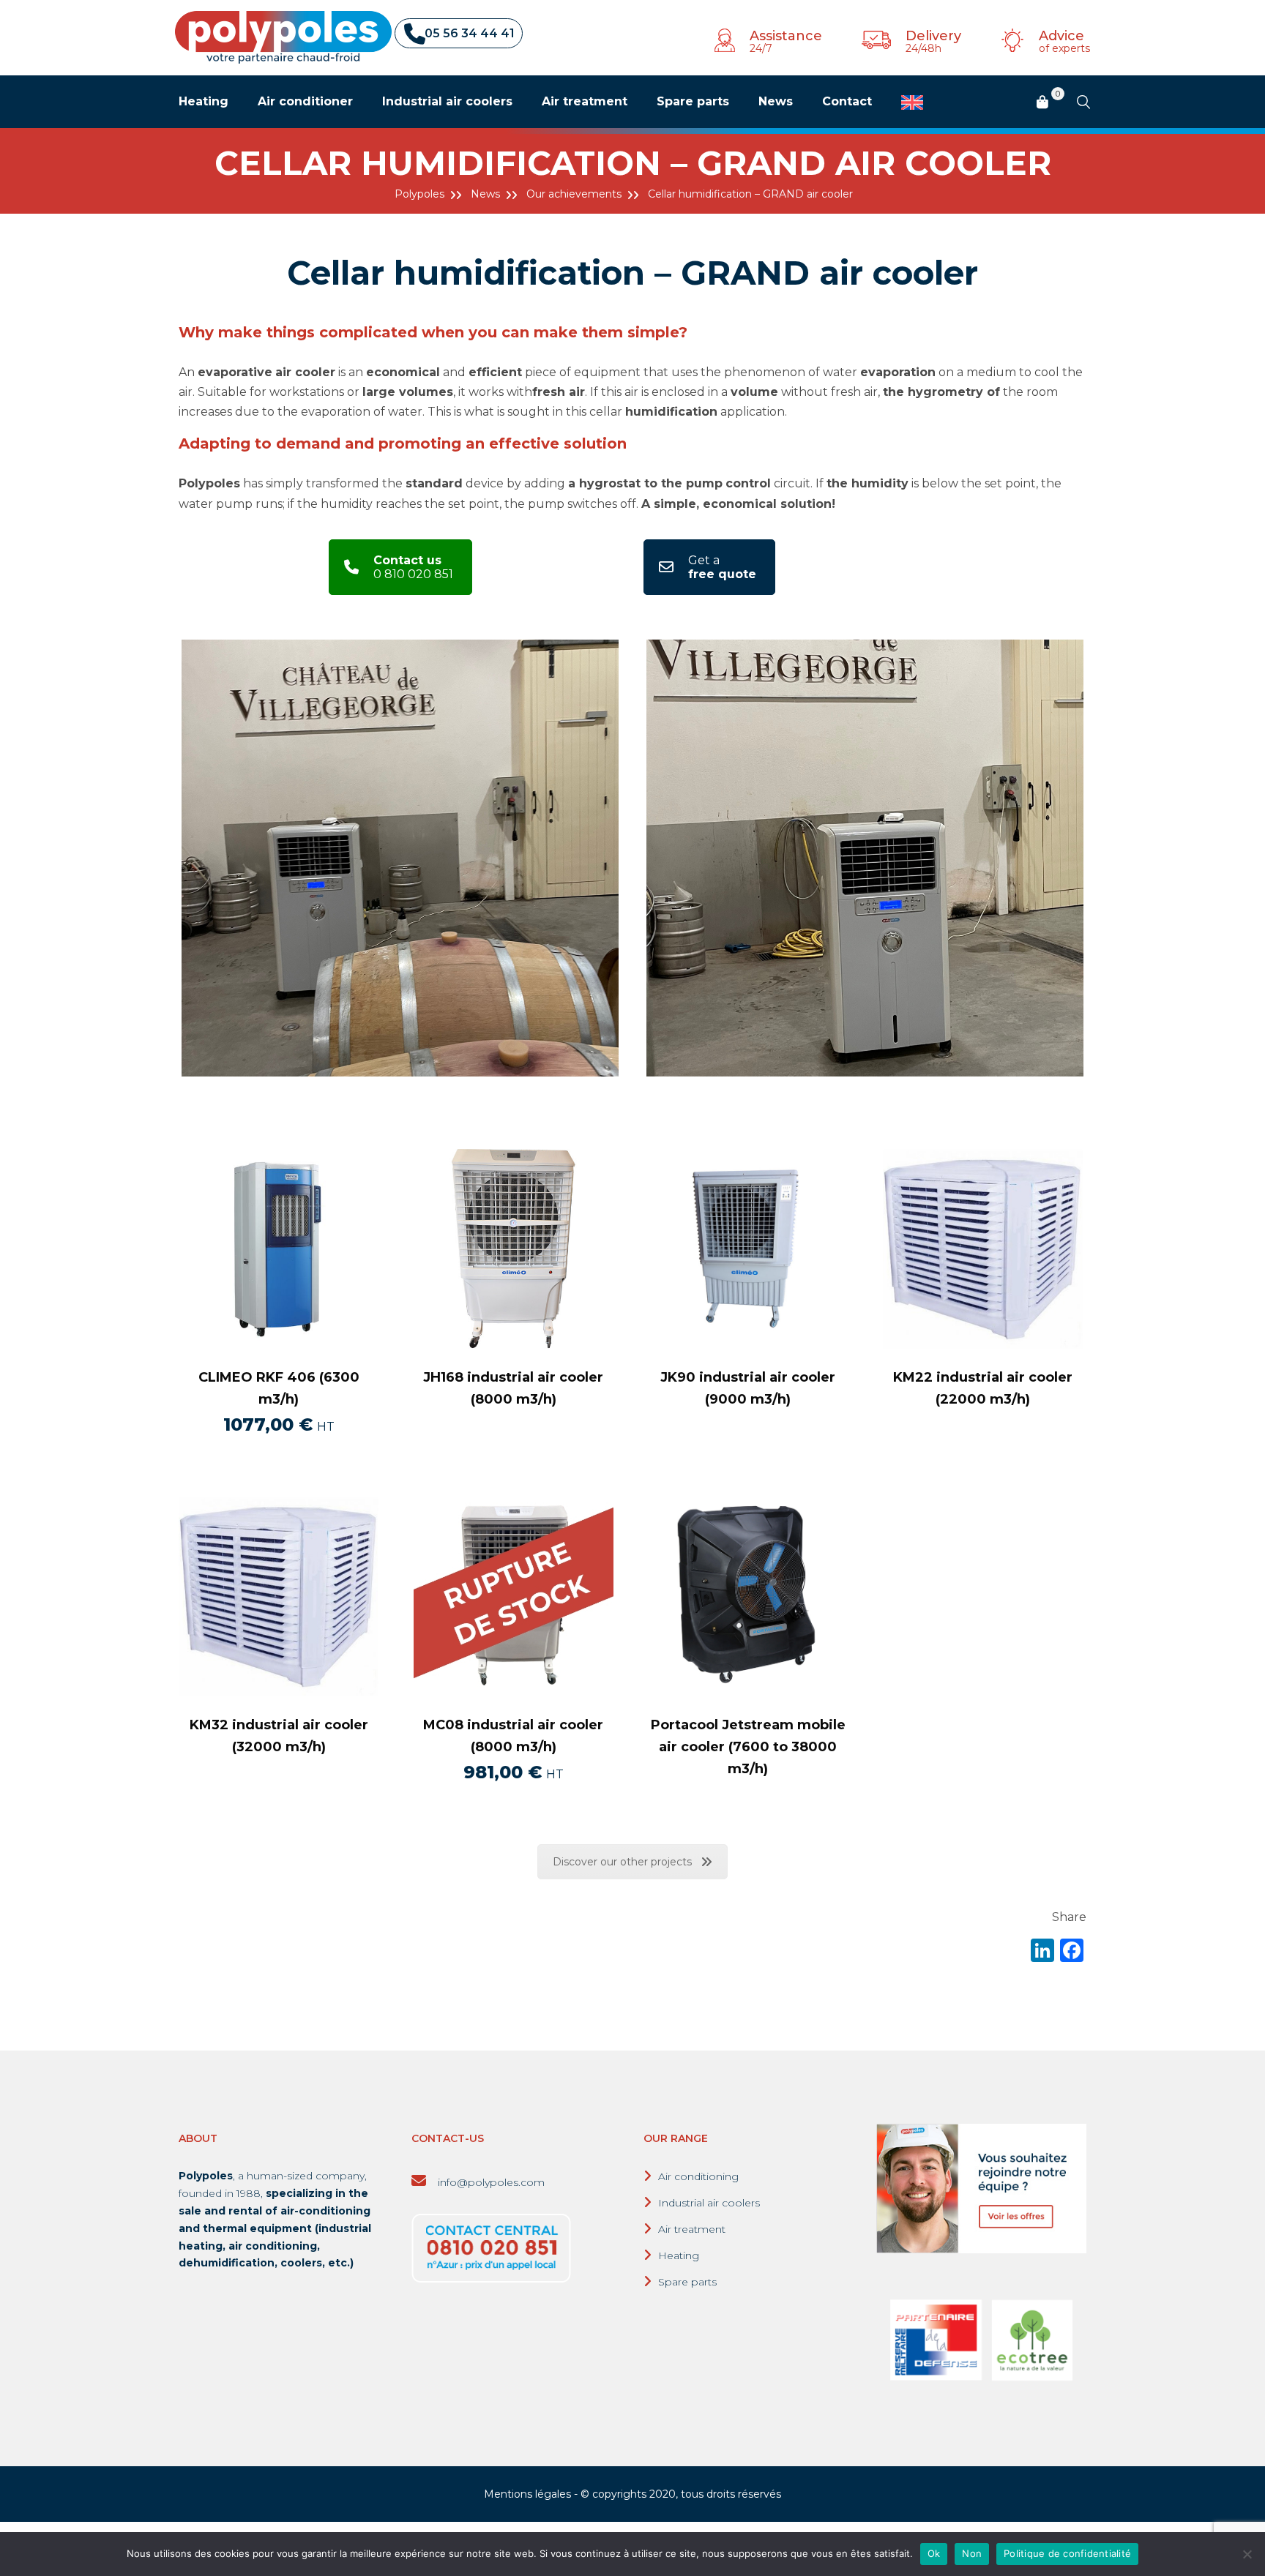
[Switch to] (912, 102)
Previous (160, 858)
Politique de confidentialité (1067, 2553)
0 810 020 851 (413, 567)
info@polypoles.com (490, 2182)
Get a (722, 567)
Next (1105, 858)
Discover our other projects (622, 1862)
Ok (934, 2553)
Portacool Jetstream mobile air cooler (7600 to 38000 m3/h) (748, 1747)
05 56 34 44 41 (470, 33)
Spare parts (687, 2282)
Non (972, 2553)
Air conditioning (698, 2176)
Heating (679, 2255)
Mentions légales (527, 2494)
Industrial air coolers (709, 2203)
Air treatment (692, 2229)
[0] (1042, 103)
